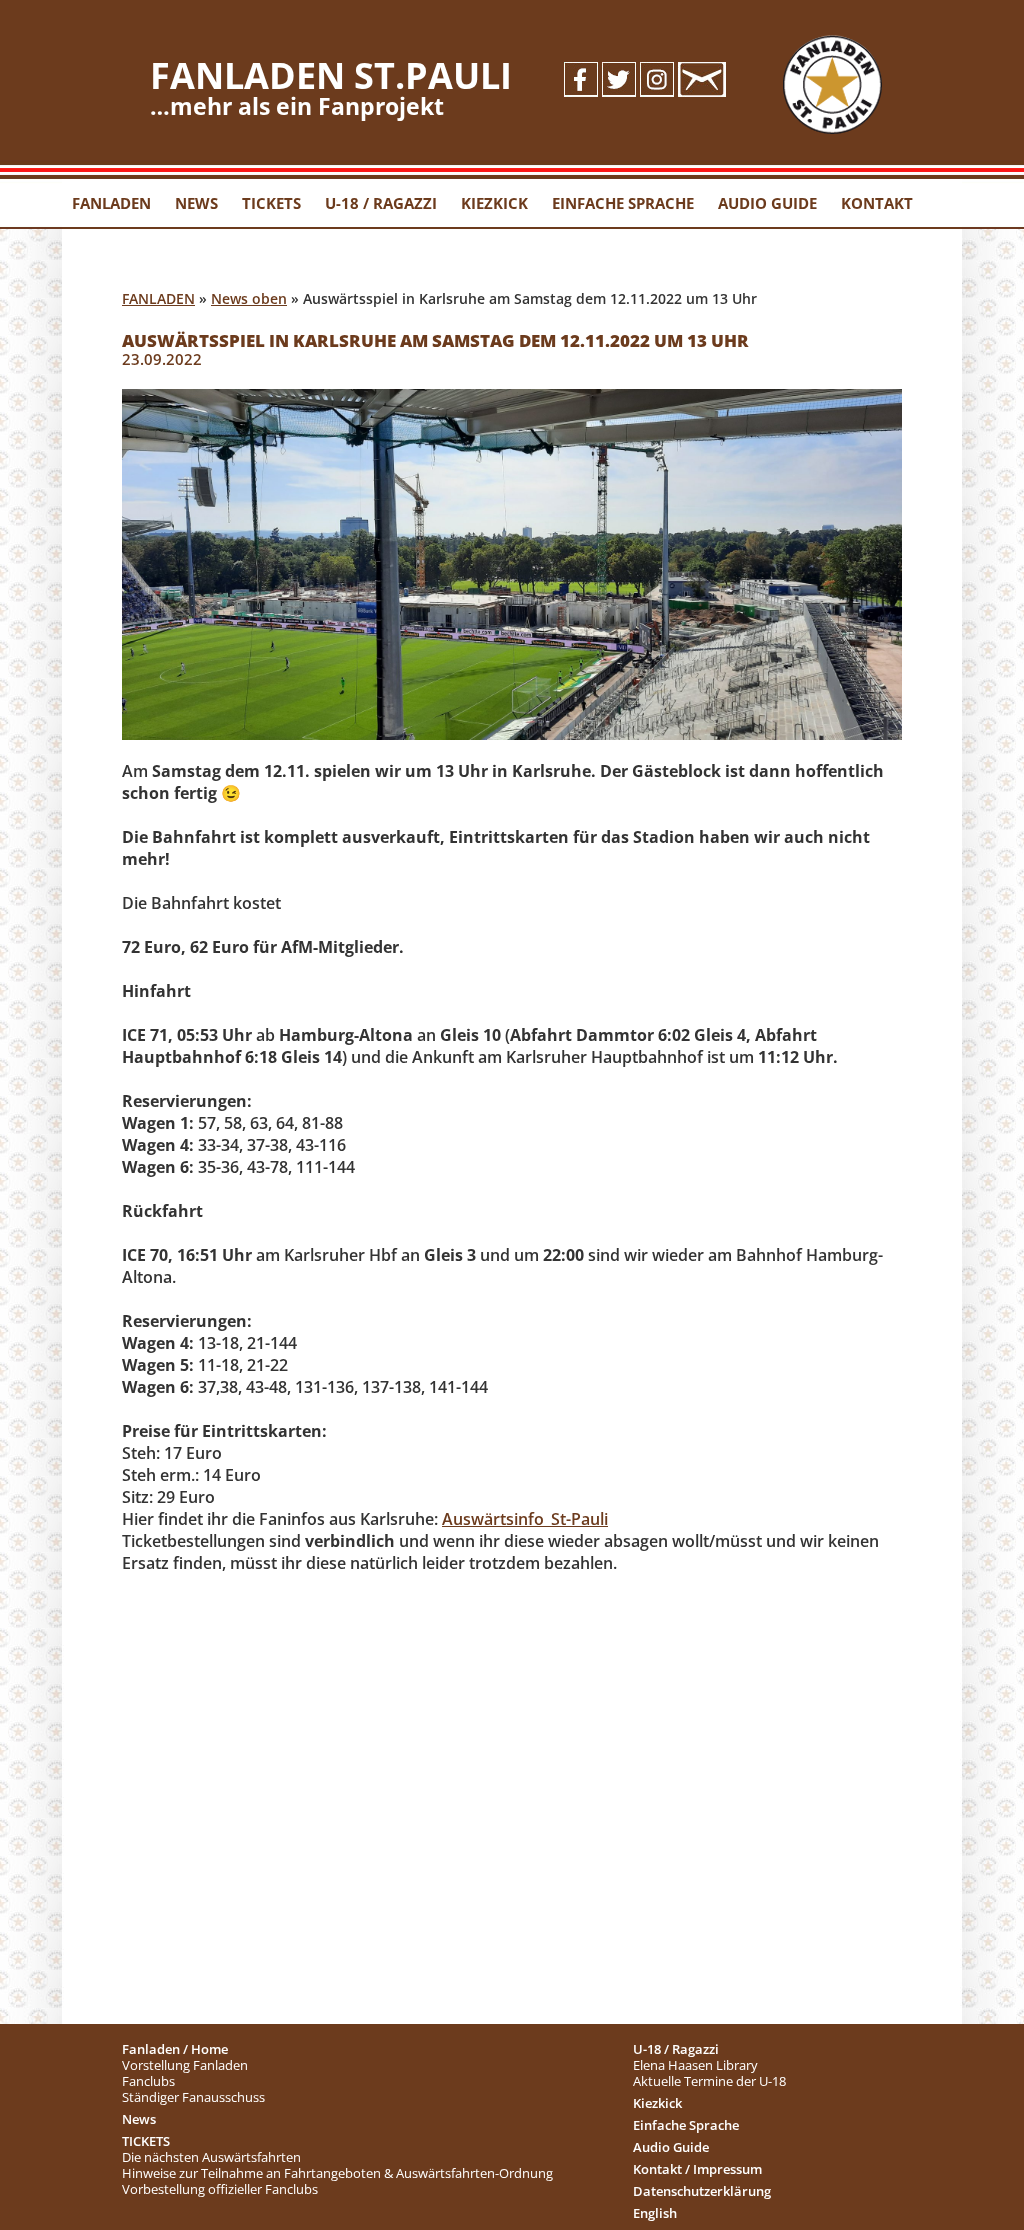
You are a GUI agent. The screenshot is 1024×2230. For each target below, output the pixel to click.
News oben (249, 298)
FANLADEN (158, 298)
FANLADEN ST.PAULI (331, 75)
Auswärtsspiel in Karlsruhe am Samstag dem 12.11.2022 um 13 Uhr (435, 340)
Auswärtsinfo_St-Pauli (525, 1519)
